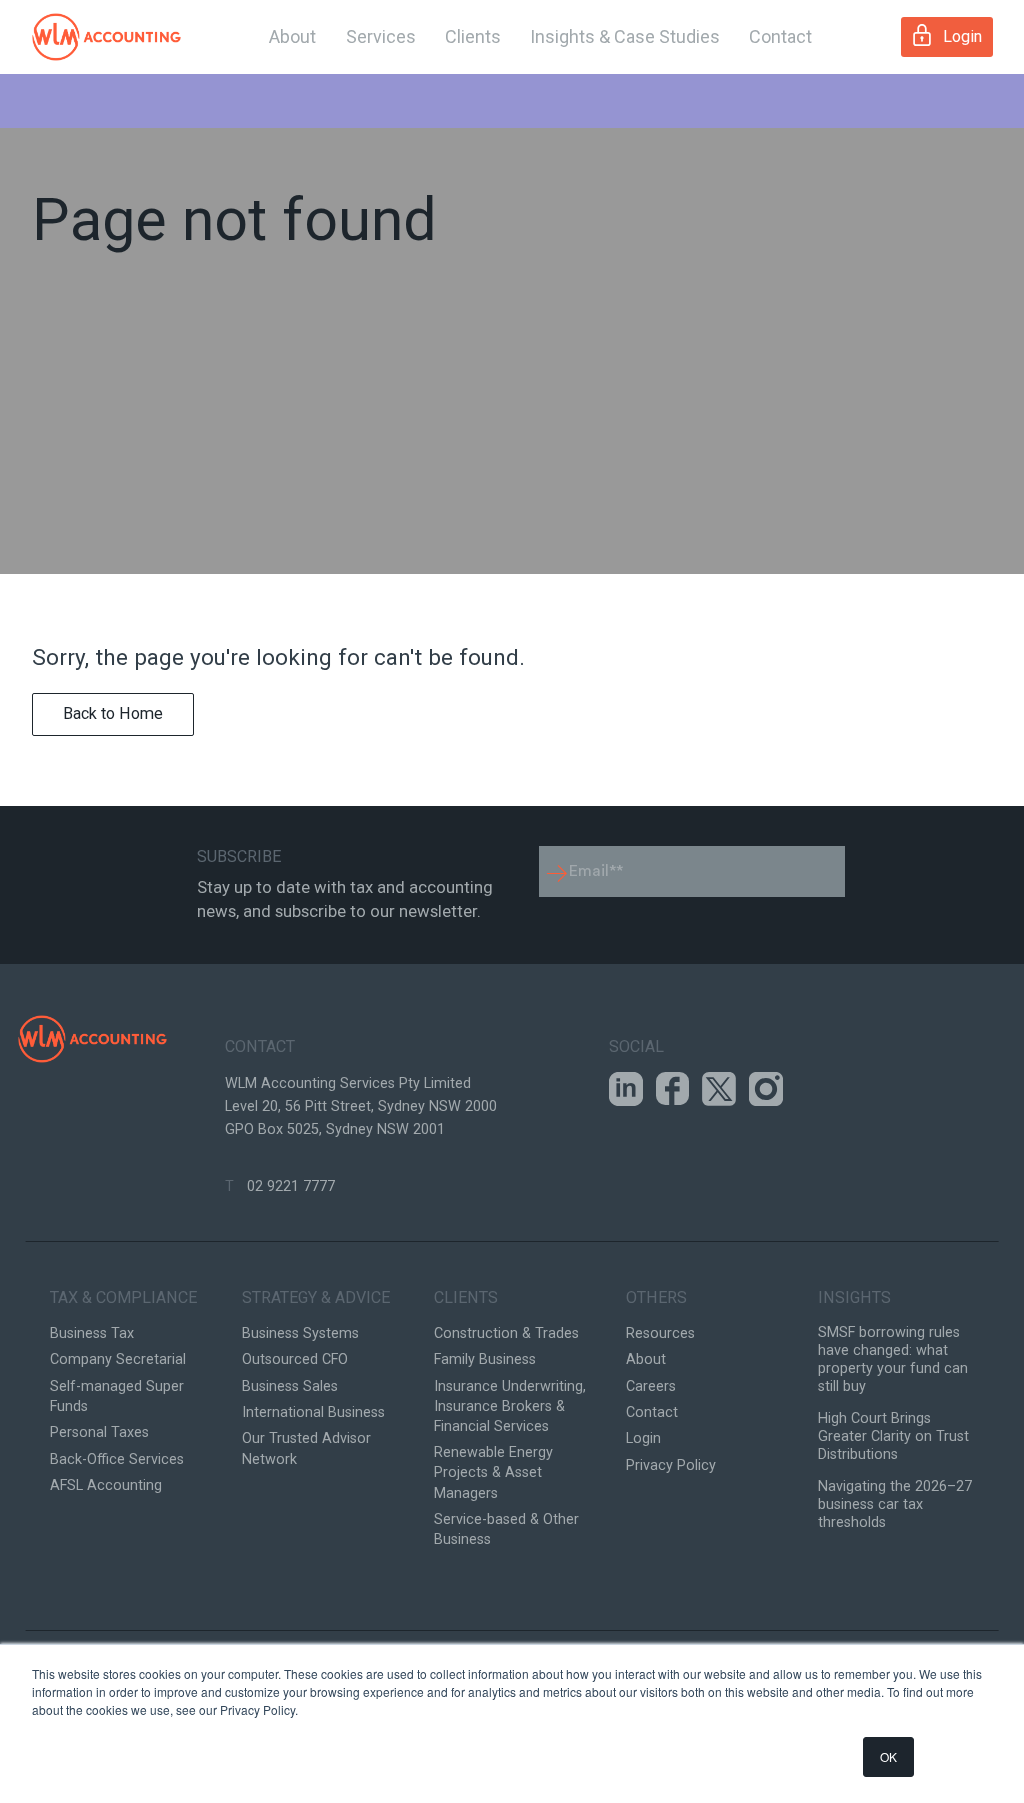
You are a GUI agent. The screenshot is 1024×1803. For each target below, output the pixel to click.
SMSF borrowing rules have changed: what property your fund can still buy (893, 1359)
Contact (780, 36)
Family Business (485, 1359)
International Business (313, 1412)
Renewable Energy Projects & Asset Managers (493, 1472)
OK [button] (888, 1756)
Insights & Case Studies (625, 36)
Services (381, 36)
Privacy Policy (671, 1465)
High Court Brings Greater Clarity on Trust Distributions (893, 1436)
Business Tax (92, 1333)
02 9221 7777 (291, 1186)
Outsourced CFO (295, 1359)
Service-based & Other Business (506, 1529)
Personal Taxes (99, 1432)
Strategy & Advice (316, 1297)
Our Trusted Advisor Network (306, 1448)
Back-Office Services (117, 1459)
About (292, 36)
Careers (651, 1386)
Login (962, 36)
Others (656, 1297)
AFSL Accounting (106, 1485)
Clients (473, 36)
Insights (854, 1297)
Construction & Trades (506, 1333)
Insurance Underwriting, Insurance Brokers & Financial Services (510, 1406)
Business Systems (300, 1333)
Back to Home (113, 713)
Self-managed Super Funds (117, 1396)
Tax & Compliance (123, 1297)
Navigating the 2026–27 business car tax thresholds (895, 1504)
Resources (660, 1333)
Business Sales (290, 1386)
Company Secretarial (118, 1359)
